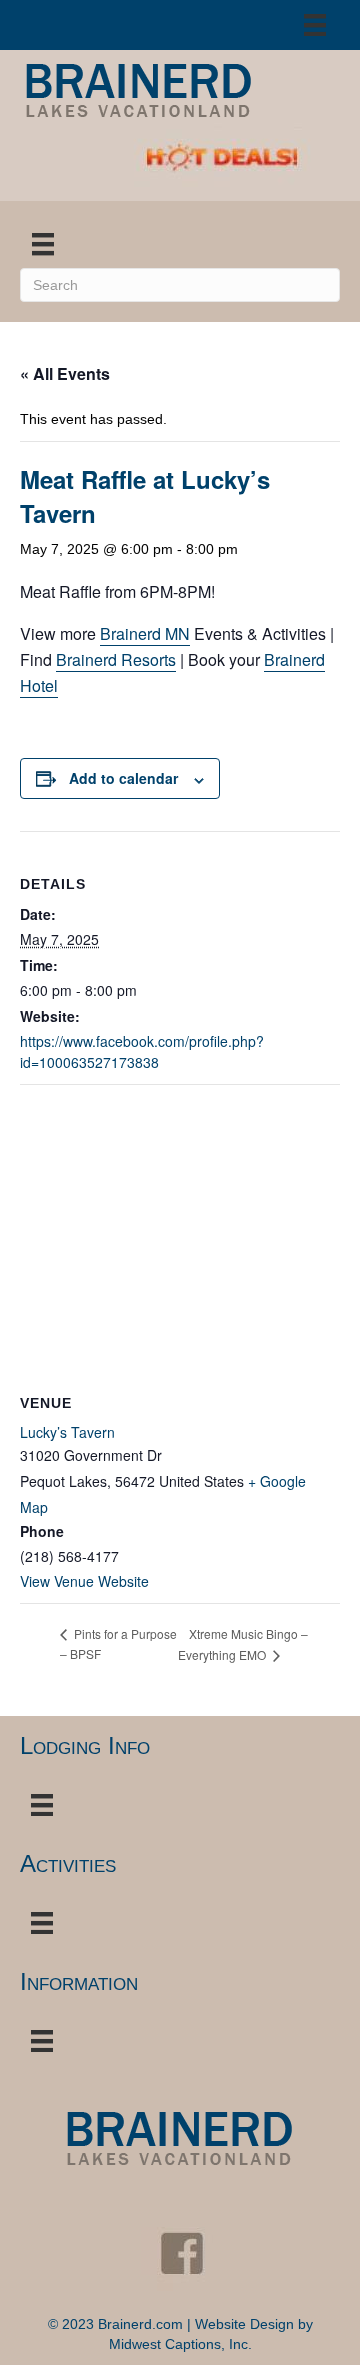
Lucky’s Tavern (67, 1432)
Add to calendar (123, 778)
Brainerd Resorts (116, 659)
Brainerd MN (145, 633)
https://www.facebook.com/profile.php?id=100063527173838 (142, 1051)
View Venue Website (84, 1581)
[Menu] (315, 25)
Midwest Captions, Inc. (180, 2344)
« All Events (65, 373)
